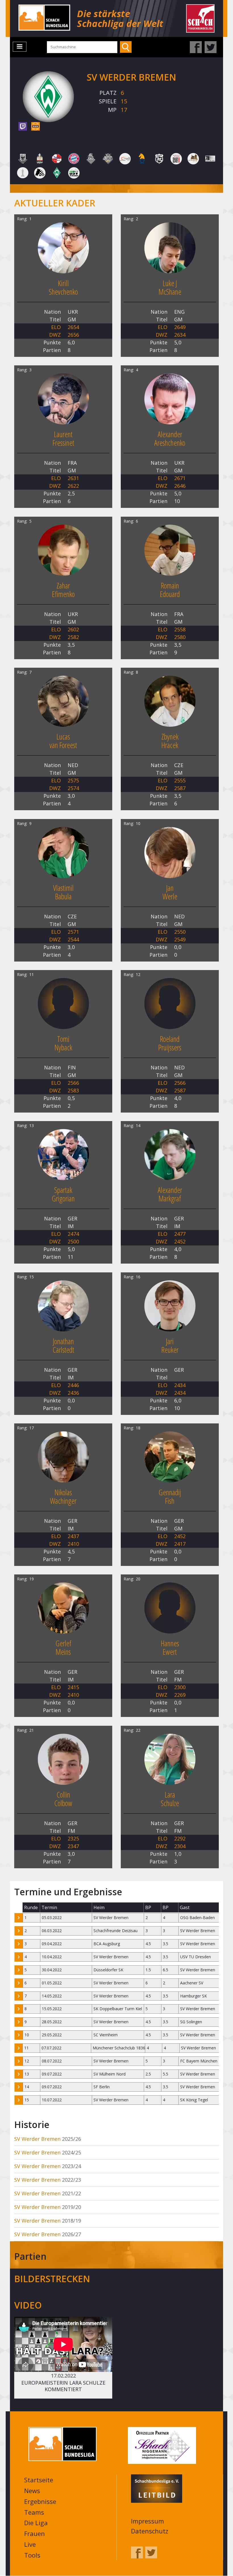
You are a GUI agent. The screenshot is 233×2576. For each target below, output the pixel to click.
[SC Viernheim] (142, 158)
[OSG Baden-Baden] (125, 158)
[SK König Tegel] (23, 172)
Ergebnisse (40, 2501)
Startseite (39, 2480)
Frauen (35, 2533)
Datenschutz (150, 2531)
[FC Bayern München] (74, 158)
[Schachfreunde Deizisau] (159, 158)
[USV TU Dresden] (74, 172)
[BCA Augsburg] (40, 158)
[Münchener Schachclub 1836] (108, 158)
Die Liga (36, 2523)
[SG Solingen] (193, 158)
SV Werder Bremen (37, 2139)
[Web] (36, 126)
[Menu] (20, 47)
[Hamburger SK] (91, 158)
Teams (34, 2512)
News (32, 2491)
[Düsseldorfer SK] (57, 158)
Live (30, 2544)
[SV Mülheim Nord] (40, 172)
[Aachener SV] (23, 158)
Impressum (147, 2521)
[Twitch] (23, 126)
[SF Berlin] (176, 158)
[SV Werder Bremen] (57, 172)
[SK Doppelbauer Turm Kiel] (210, 158)
